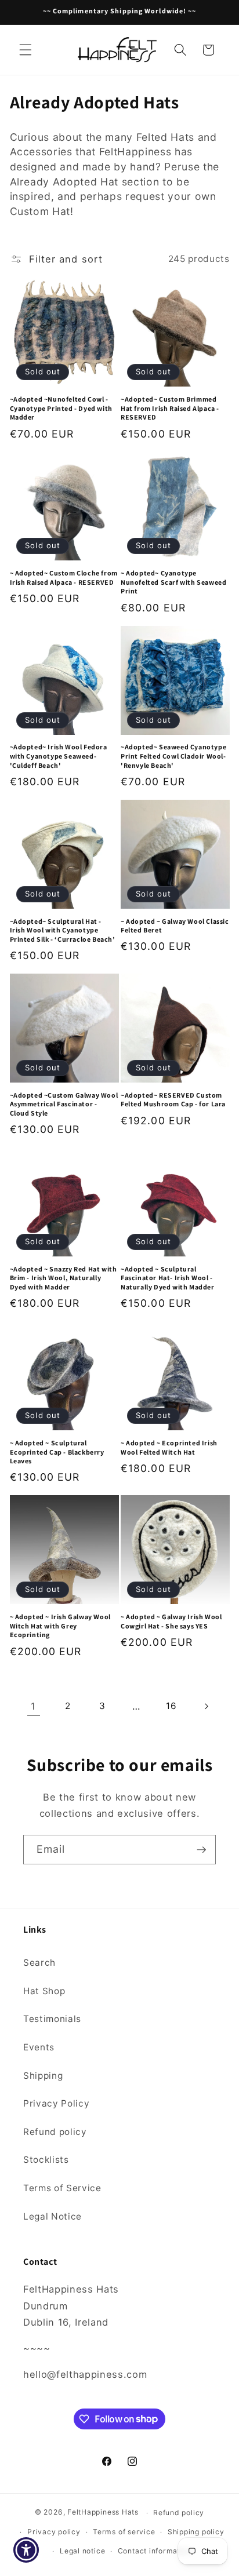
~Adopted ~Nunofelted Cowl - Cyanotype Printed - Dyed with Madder (61, 408)
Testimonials (52, 2019)
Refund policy (55, 2132)
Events (39, 2047)
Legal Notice (52, 2216)
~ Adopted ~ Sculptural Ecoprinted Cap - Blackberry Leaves (57, 1452)
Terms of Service (62, 2188)
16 (171, 1706)
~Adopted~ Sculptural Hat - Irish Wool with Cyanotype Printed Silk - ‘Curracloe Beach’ (63, 930)
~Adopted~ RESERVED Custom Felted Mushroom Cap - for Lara (173, 1100)
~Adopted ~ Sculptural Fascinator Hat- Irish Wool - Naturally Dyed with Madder (168, 1278)
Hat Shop (44, 1991)
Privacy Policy (56, 2103)
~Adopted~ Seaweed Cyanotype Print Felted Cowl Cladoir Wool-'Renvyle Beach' (173, 756)
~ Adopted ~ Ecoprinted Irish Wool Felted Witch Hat (169, 1447)
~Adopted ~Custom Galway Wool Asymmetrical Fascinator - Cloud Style (64, 1104)
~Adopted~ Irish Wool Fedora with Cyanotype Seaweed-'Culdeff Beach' (59, 756)
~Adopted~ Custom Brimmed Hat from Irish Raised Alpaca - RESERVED (170, 408)
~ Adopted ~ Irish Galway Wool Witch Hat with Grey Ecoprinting (60, 1626)
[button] (26, 50)
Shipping (43, 2076)
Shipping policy (196, 2532)
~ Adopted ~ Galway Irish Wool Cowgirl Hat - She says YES (171, 1621)
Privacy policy (54, 2532)
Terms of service (124, 2532)
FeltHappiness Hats (103, 2513)
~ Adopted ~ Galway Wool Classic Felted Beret (175, 926)
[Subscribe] (201, 1850)
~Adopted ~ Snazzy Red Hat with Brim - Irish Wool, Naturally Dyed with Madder (64, 1278)
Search (39, 1963)
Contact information (155, 2551)
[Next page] (205, 1706)
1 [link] (33, 1706)
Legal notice (82, 2551)
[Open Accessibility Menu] (26, 2550)
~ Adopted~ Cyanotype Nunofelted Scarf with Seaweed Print (173, 582)
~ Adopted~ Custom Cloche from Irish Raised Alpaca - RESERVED (64, 577)
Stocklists (46, 2160)
